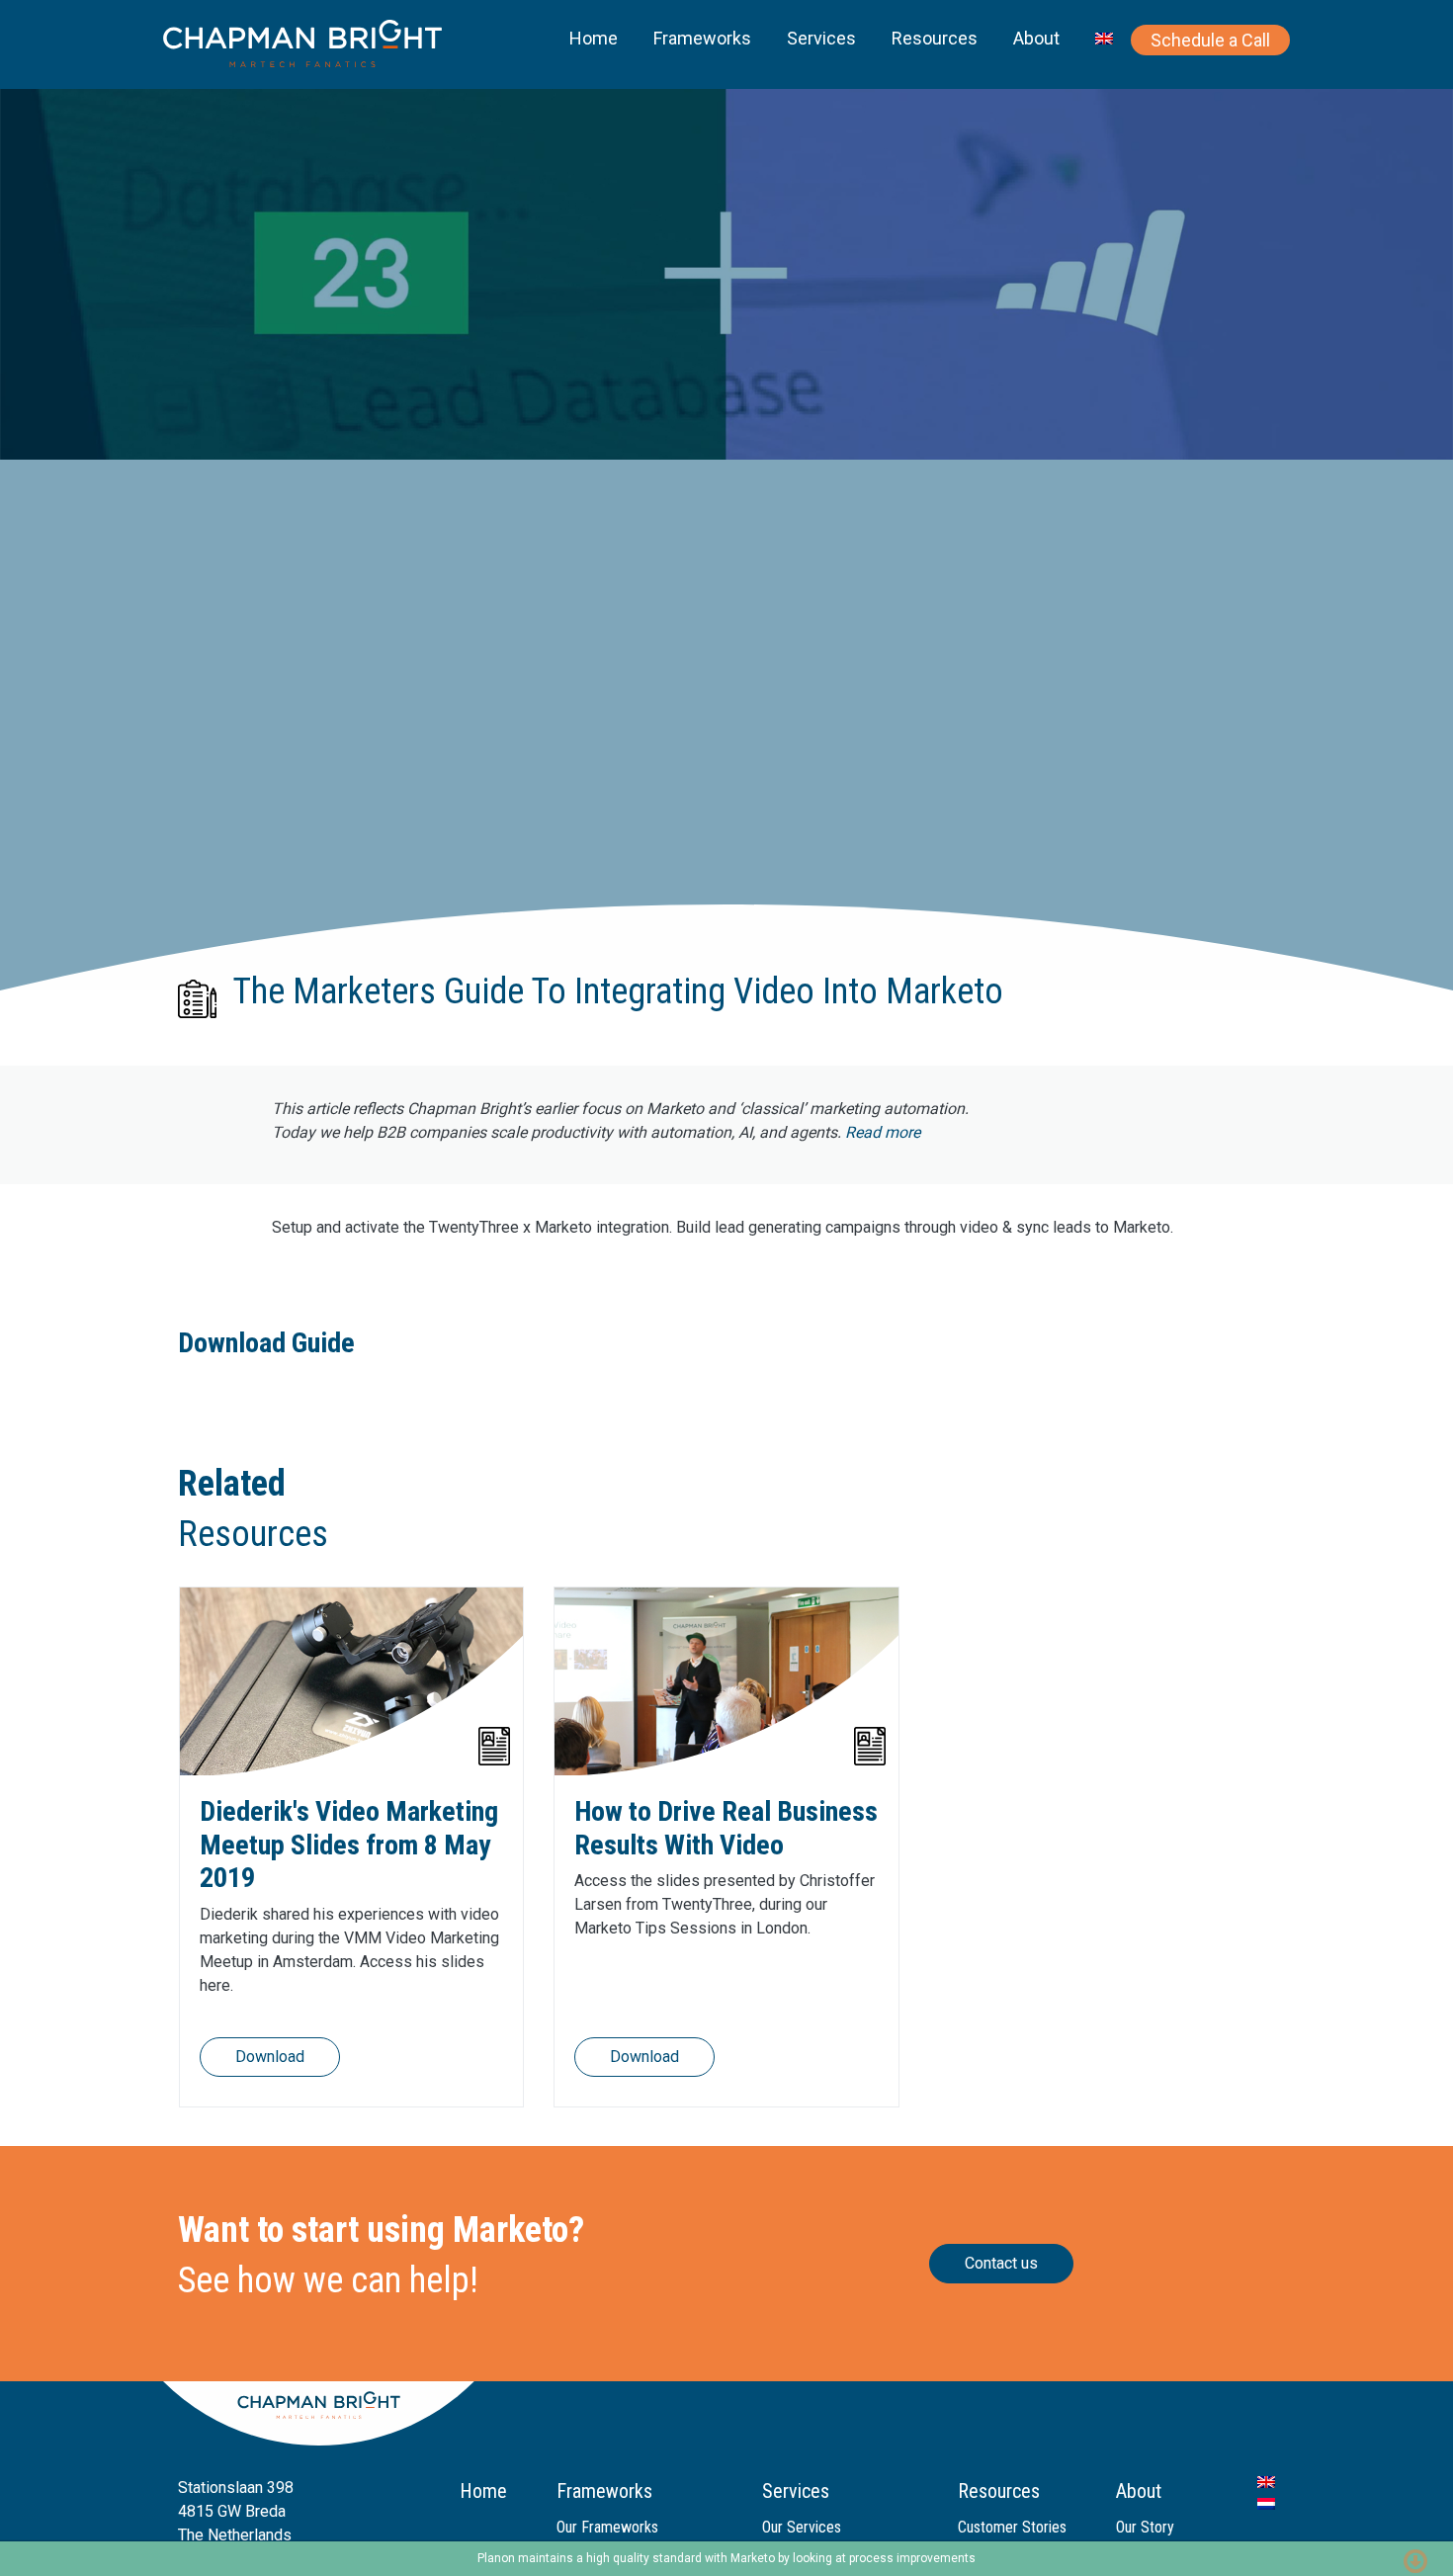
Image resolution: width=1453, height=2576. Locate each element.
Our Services (802, 2527)
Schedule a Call (1210, 40)
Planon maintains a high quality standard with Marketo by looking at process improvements (726, 2558)
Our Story (1145, 2527)
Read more (883, 1132)
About (1036, 38)
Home (594, 38)
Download (270, 2057)
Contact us (1001, 2263)
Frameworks (702, 38)
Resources (935, 38)
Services (821, 38)
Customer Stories (1012, 2527)
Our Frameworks (607, 2527)
